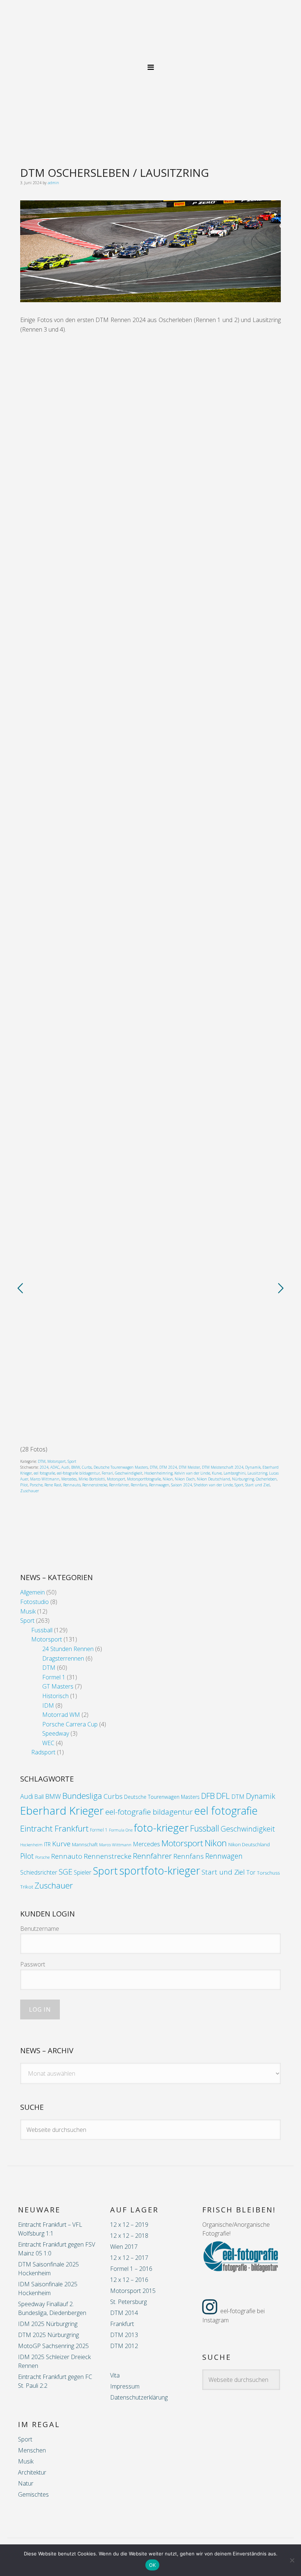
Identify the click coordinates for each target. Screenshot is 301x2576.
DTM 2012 (124, 2346)
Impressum (125, 2386)
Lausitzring (257, 1473)
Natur (26, 2483)
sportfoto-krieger (160, 1870)
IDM (48, 1705)
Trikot (27, 1887)
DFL (223, 1796)
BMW (76, 1467)
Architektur (32, 2472)
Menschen (32, 2450)
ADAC (55, 1467)
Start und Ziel (258, 1485)
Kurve (217, 1473)
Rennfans (139, 1485)
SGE (66, 1872)
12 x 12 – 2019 (129, 2225)
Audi (65, 1467)
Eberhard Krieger (62, 1811)
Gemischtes (33, 2494)
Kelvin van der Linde (192, 1473)
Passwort (33, 1964)
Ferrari (107, 1473)
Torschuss (268, 1873)
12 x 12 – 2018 (129, 2236)
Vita (115, 2375)
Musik (28, 1611)
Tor (251, 1872)
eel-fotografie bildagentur (78, 1473)
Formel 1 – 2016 (131, 2269)
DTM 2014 (124, 2313)
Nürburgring (243, 1479)
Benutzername (40, 1929)
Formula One (121, 1830)
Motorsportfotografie (144, 1479)
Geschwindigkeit (129, 1473)
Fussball (42, 1630)
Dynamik (253, 1467)
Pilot (24, 1485)
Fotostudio (35, 1602)
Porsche (36, 1485)
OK (153, 2565)
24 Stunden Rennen (68, 1649)
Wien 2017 (124, 2247)
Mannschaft (85, 1844)
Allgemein (32, 1592)
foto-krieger (161, 1828)
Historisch (55, 1696)
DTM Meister (189, 1467)
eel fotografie (44, 1473)
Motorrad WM (61, 1715)
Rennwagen (159, 1485)
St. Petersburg (128, 2302)
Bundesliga (82, 1796)
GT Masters (58, 1686)
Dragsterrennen (63, 1658)
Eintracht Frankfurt (54, 1828)
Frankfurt (122, 2324)
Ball (39, 1797)
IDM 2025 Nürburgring (48, 2324)
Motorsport (57, 1461)
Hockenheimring (158, 1473)
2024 (44, 1467)
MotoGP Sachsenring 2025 (53, 2346)
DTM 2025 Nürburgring (48, 2335)
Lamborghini (235, 1473)
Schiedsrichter (39, 1872)
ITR (47, 1844)
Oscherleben (266, 1479)
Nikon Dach (185, 1479)
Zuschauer (30, 1491)
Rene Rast (53, 1485)
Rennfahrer (119, 1485)
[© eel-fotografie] (150, 300)
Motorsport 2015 (133, 2291)
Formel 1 (54, 1677)
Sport (72, 1461)
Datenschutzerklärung (139, 2397)
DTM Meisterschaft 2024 (223, 1467)
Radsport (43, 1752)
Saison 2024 (182, 1485)
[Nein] (292, 2560)
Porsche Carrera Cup (70, 1724)
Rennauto (72, 1485)
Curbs (87, 1467)
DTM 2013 (124, 2335)
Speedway (56, 1733)
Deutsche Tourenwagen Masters (121, 1467)
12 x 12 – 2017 (129, 2258)
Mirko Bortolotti (92, 1479)
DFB (208, 1796)
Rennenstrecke (95, 1485)
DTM (42, 1461)
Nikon (168, 1479)
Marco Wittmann (45, 1479)
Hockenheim (31, 1845)
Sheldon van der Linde (213, 1485)
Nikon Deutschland (213, 1479)
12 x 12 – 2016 (129, 2280)
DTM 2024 (168, 1467)
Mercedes (69, 1479)
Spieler (83, 1872)
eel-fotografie (150, 35)
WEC (48, 1743)
